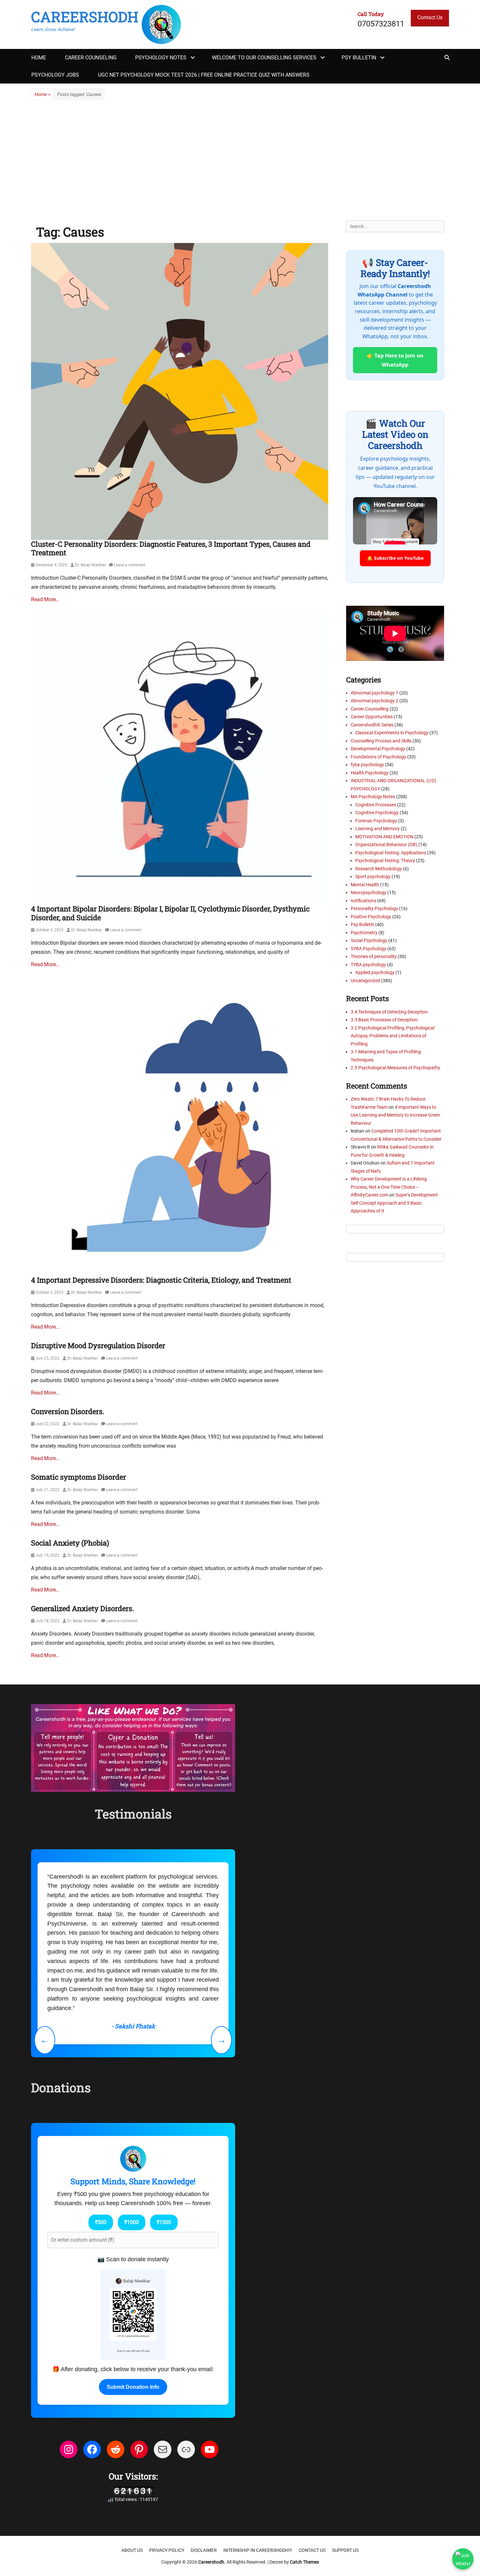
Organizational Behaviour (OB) (386, 845)
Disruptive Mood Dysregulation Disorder (98, 1345)
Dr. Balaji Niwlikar (90, 565)
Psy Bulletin (359, 58)
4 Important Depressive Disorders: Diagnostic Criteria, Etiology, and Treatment (161, 1280)
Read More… (45, 599)
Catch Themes (304, 2562)
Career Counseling (91, 58)
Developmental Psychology (378, 749)
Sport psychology (373, 876)
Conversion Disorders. (68, 1411)
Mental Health (365, 885)
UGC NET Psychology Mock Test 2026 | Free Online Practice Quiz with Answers (204, 75)
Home (39, 58)
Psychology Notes (161, 58)
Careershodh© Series (372, 725)
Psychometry (364, 933)
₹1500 (164, 2222)
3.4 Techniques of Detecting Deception (389, 1012)
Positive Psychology (371, 917)
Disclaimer (204, 2550)
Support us (345, 2550)
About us (132, 2550)
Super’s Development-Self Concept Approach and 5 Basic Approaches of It (395, 1203)
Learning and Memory (377, 829)
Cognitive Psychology (377, 813)
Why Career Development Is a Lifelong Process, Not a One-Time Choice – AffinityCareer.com (389, 1187)
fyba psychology (367, 765)
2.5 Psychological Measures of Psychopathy (395, 1068)
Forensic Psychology (376, 821)
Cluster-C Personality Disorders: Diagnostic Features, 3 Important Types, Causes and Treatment (171, 548)
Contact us (312, 2550)
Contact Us (430, 17)
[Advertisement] (240, 160)
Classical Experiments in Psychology (392, 733)
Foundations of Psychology (378, 757)
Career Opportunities (372, 717)
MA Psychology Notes (373, 797)
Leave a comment (130, 565)
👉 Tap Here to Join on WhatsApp (395, 360)
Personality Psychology (374, 908)
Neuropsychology (368, 892)
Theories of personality (374, 956)
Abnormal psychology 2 (375, 701)
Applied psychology (375, 972)
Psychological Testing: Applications (391, 853)
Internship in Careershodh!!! (258, 2550)
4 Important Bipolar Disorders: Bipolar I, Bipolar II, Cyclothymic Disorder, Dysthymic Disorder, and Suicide (170, 913)
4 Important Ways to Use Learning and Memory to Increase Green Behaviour (395, 1115)
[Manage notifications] (465, 2562)
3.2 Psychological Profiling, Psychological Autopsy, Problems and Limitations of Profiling (392, 1036)
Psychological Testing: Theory (385, 861)
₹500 (101, 2222)
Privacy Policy (167, 2550)
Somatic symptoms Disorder (79, 1477)
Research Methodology (379, 869)
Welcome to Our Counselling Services (264, 58)
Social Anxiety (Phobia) (70, 1543)
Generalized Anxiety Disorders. (82, 1608)
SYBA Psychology (368, 949)
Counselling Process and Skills (381, 741)
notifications (363, 901)
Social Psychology (369, 940)
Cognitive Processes (376, 805)
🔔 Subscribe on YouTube (395, 558)
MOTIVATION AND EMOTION (384, 837)
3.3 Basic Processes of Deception (384, 1020)
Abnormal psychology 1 (375, 693)
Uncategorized (365, 981)
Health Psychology (370, 773)
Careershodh (85, 17)
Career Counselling (370, 709)
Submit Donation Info (133, 2387)
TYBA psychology (368, 965)
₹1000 (132, 2222)
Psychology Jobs (55, 75)
